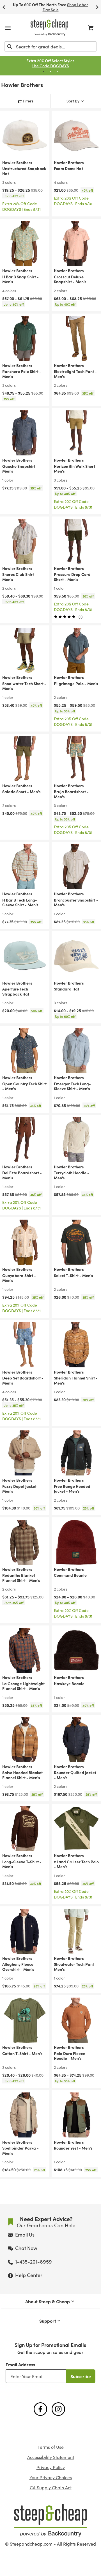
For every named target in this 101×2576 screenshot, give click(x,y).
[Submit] (10, 46)
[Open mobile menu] (8, 28)
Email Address (20, 2364)
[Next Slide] (97, 7)
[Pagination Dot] (43, 72)
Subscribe (81, 2376)
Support (48, 2321)
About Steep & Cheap (48, 2301)
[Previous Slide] (4, 7)
